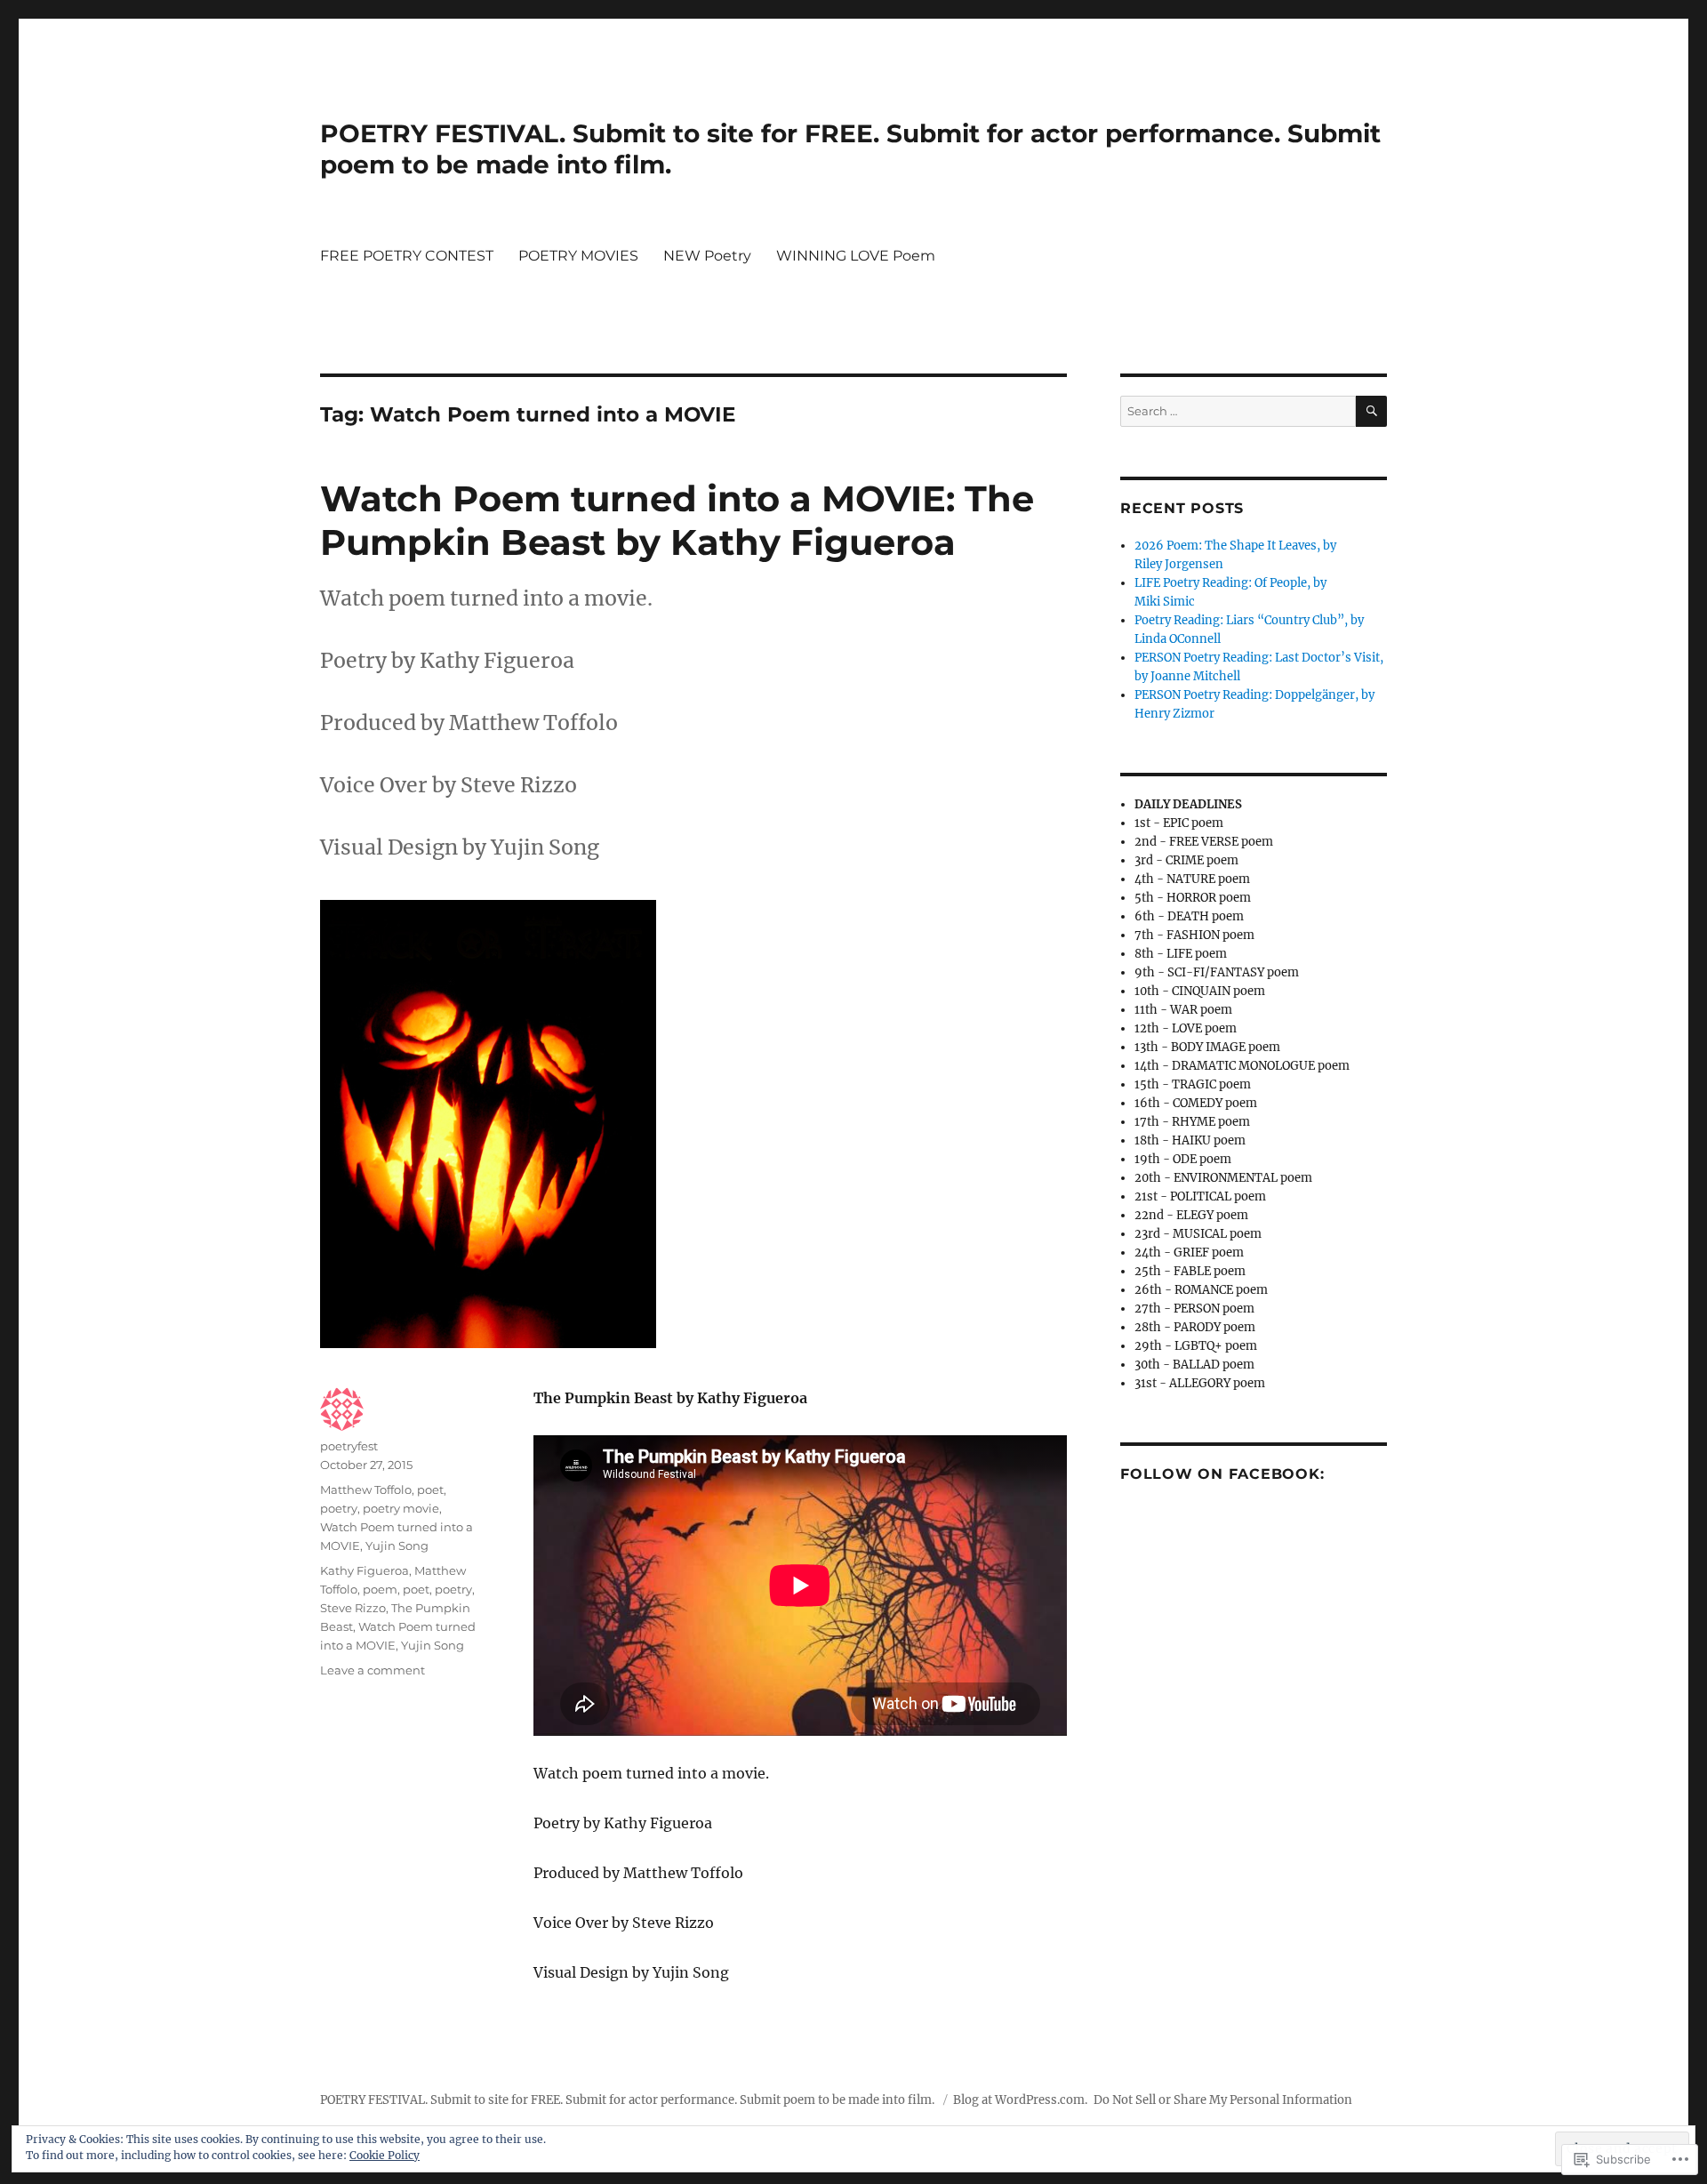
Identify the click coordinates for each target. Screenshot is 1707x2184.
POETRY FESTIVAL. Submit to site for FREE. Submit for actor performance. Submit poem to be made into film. (629, 2100)
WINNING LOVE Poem (856, 256)
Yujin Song (397, 1546)
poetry (339, 1508)
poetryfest (349, 1446)
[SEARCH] (1371, 411)
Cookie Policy (385, 2155)
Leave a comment (373, 1670)
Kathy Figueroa (365, 1570)
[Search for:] (1238, 411)
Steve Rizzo (353, 1608)
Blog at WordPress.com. (1020, 2100)
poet (430, 1489)
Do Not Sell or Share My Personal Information (1223, 2100)
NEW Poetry (707, 256)
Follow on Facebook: (1222, 1474)
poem (380, 1589)
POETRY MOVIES (578, 256)
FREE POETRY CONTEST (407, 256)
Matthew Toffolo (366, 1489)
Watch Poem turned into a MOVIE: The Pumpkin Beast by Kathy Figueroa (677, 520)
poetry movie (401, 1508)
